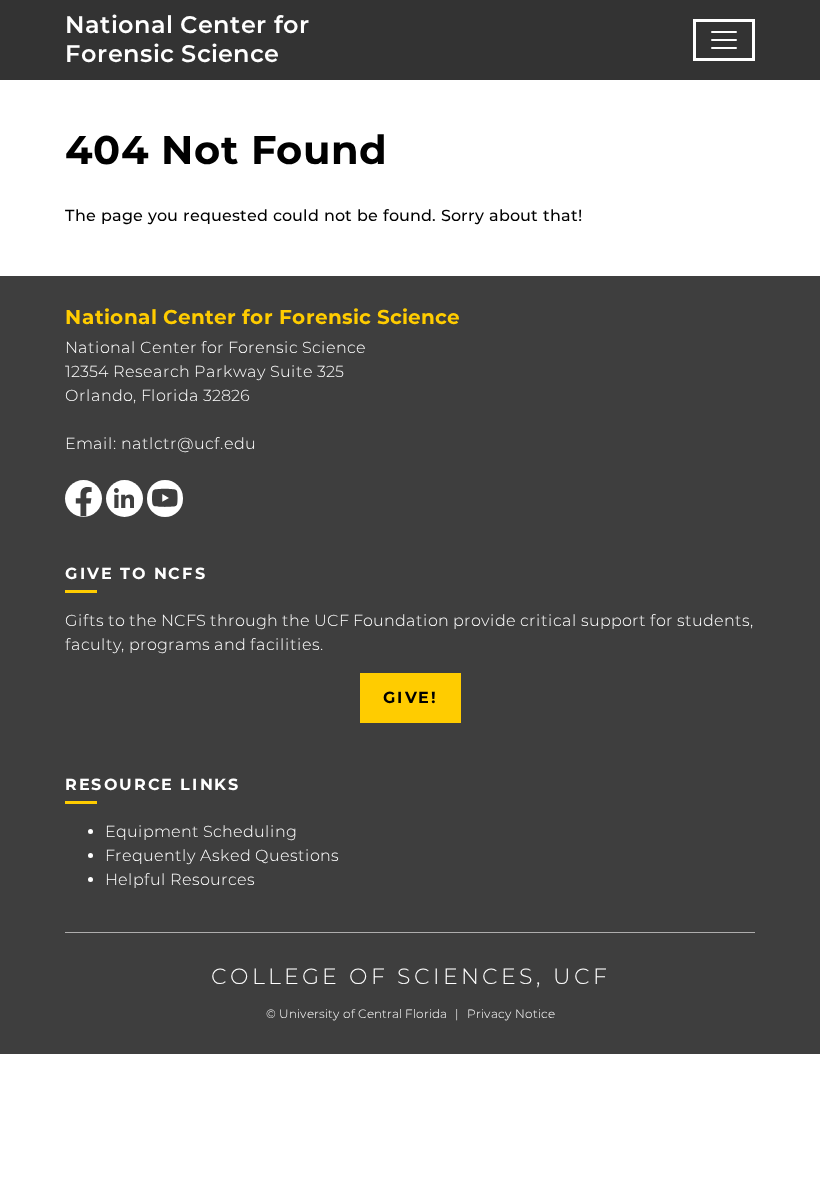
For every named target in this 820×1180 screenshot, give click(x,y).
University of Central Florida (363, 1013)
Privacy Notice (511, 1013)
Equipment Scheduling (201, 831)
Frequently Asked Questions (222, 855)
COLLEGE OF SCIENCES (373, 976)
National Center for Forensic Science (187, 39)
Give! (410, 697)
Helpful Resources (180, 879)
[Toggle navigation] (724, 40)
